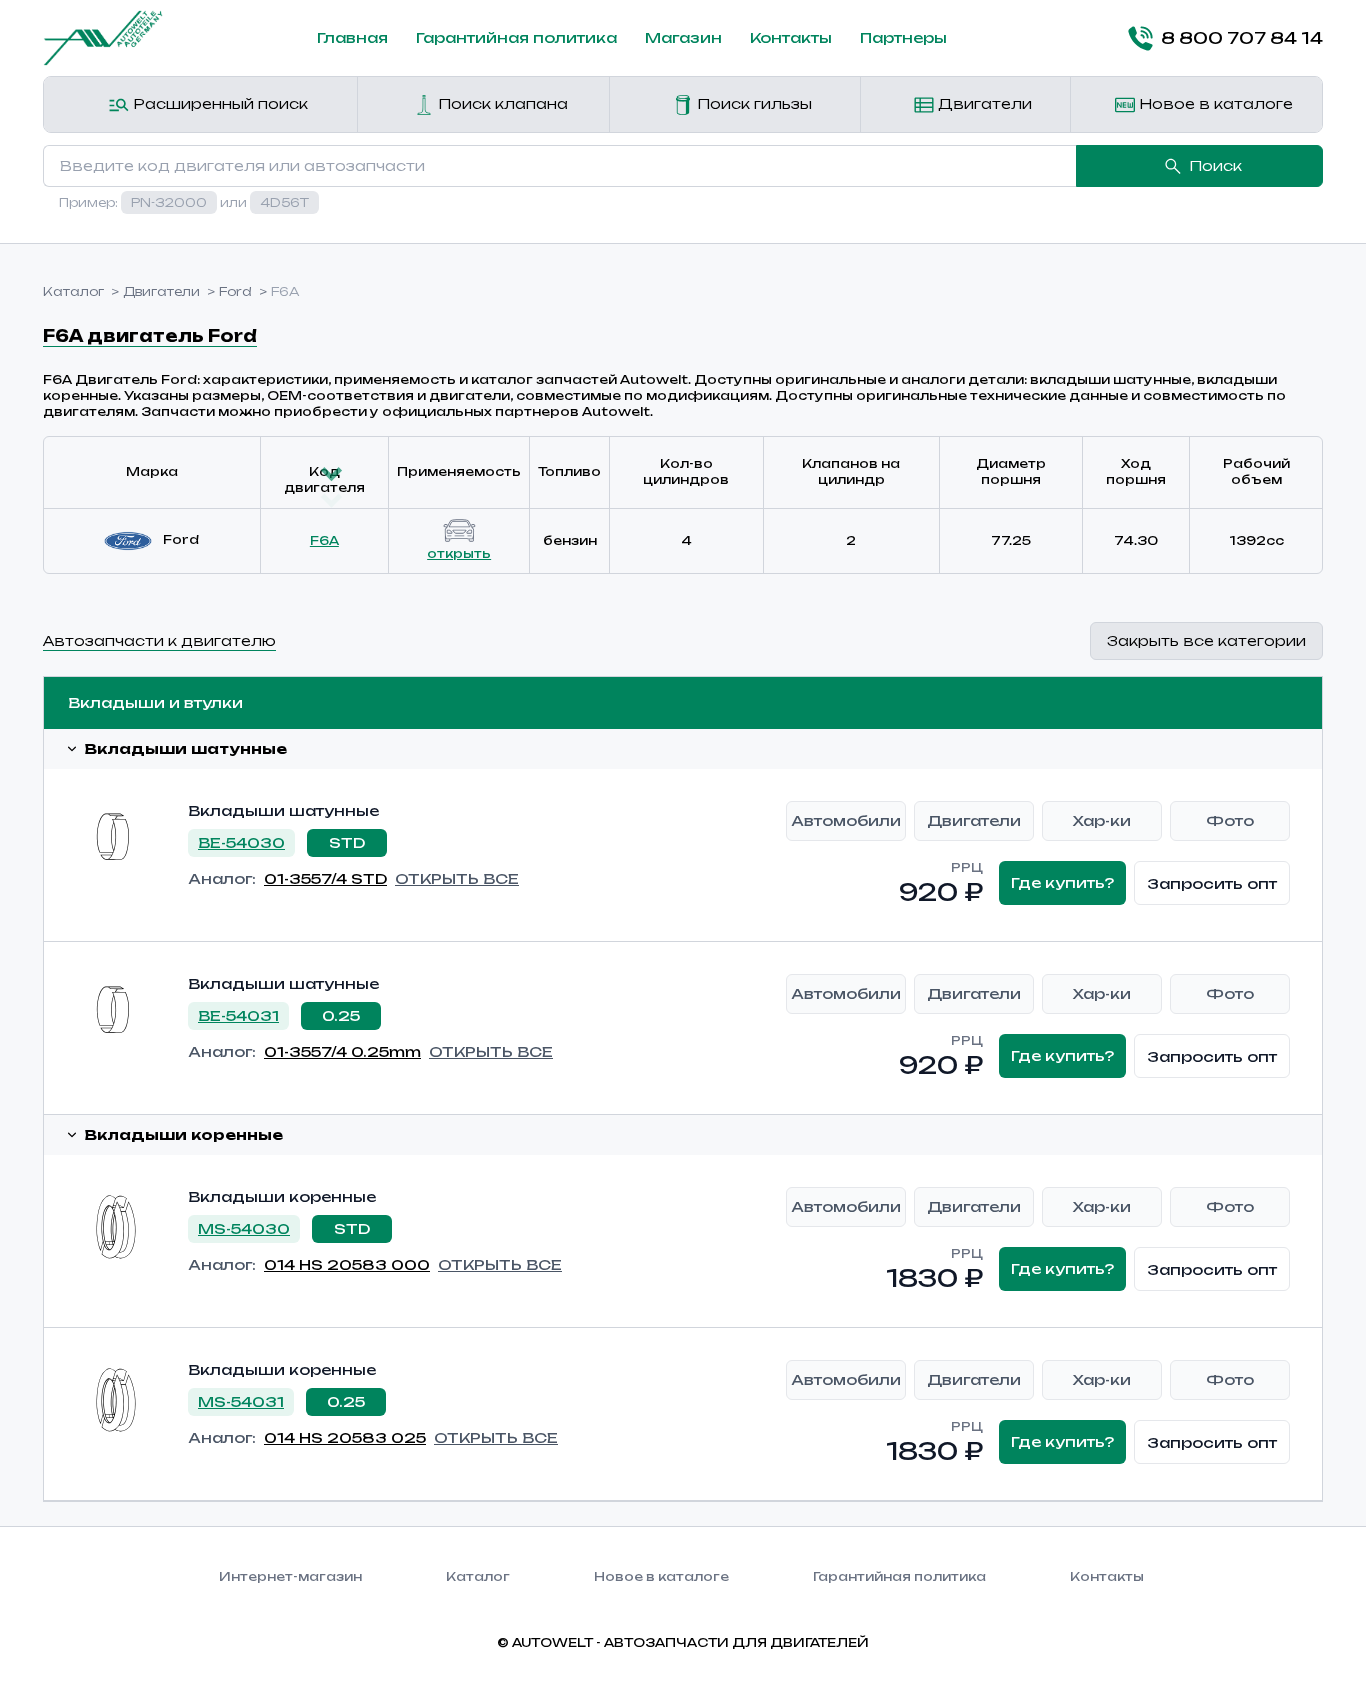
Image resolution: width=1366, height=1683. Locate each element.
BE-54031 (238, 1015)
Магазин (683, 37)
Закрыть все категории (1206, 640)
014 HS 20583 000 (347, 1264)
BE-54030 (241, 842)
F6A (324, 540)
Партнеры (903, 37)
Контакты (791, 37)
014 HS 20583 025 (345, 1437)
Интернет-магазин (290, 1576)
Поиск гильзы (752, 103)
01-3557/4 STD (325, 878)
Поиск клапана (501, 103)
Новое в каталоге (1214, 103)
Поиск (1215, 165)
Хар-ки (1102, 820)
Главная (352, 37)
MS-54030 (244, 1228)
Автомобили (846, 820)
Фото (1230, 820)
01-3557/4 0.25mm (342, 1051)
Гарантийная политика (516, 37)
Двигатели (983, 103)
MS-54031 (241, 1401)
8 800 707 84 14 (1242, 38)
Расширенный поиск (218, 103)
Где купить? (1062, 882)
